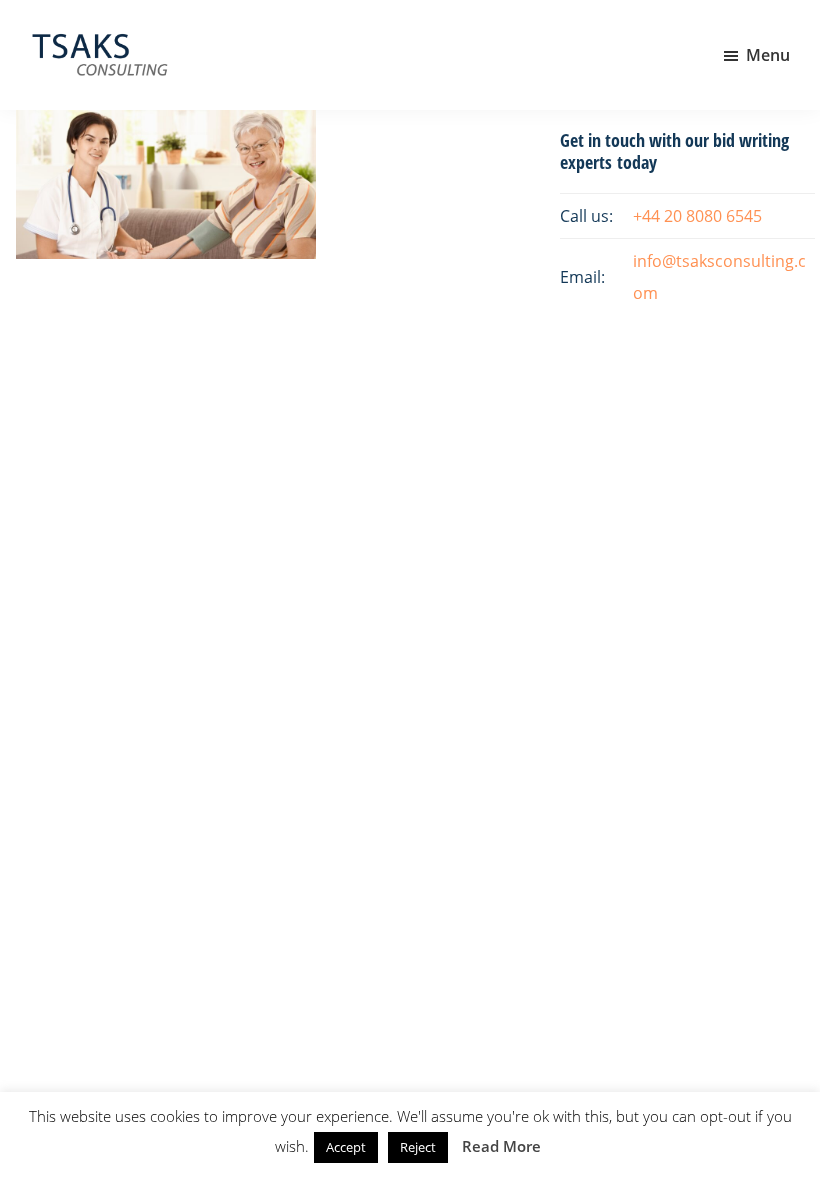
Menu (768, 55)
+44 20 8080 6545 (697, 216)
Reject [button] (418, 1147)
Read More (501, 1146)
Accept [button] (346, 1147)
